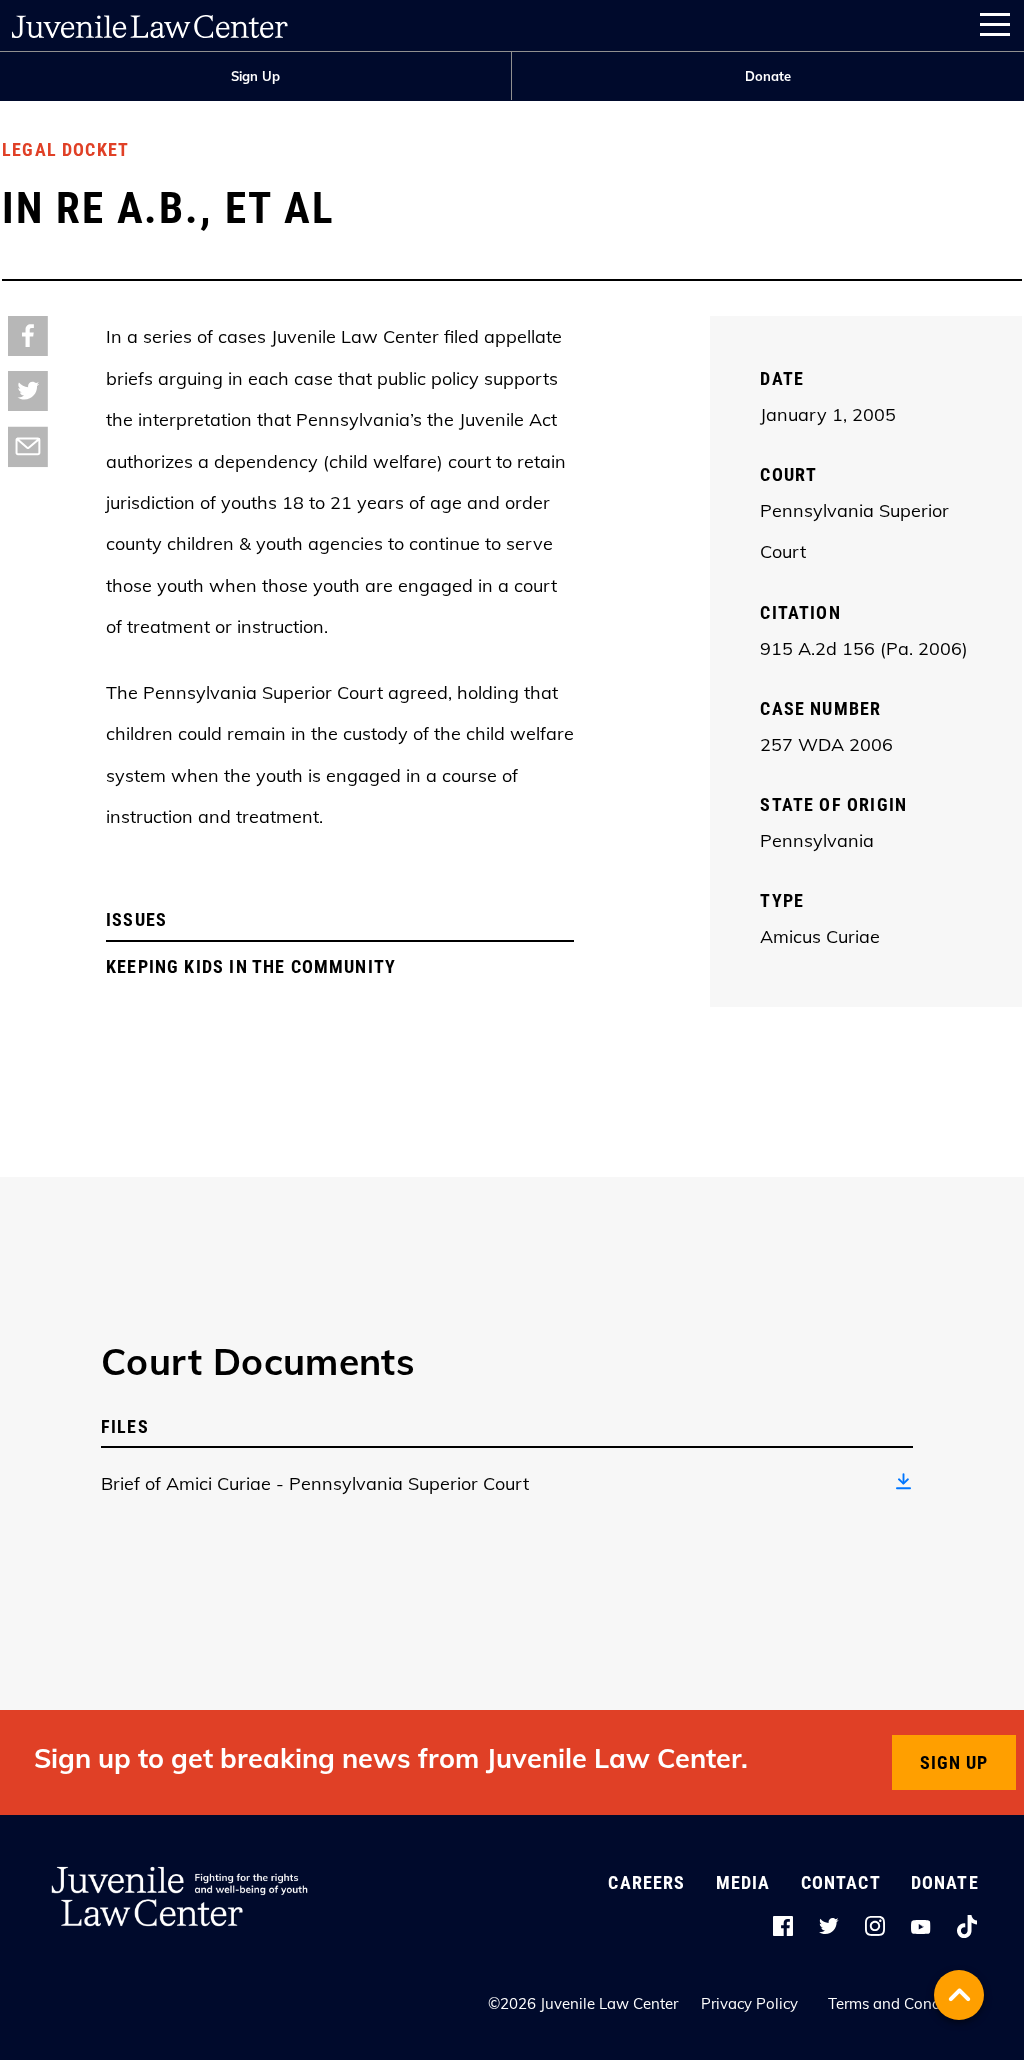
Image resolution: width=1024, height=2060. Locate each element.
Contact (841, 1882)
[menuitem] (256, 76)
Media (743, 1882)
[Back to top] (959, 1995)
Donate (768, 76)
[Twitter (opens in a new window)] (28, 389)
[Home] (150, 22)
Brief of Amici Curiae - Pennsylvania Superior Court (315, 1483)
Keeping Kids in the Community (251, 966)
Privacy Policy (749, 2003)
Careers (646, 1882)
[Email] (28, 445)
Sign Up (255, 76)
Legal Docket (65, 149)
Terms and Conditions (903, 2003)
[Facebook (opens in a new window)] (28, 334)
